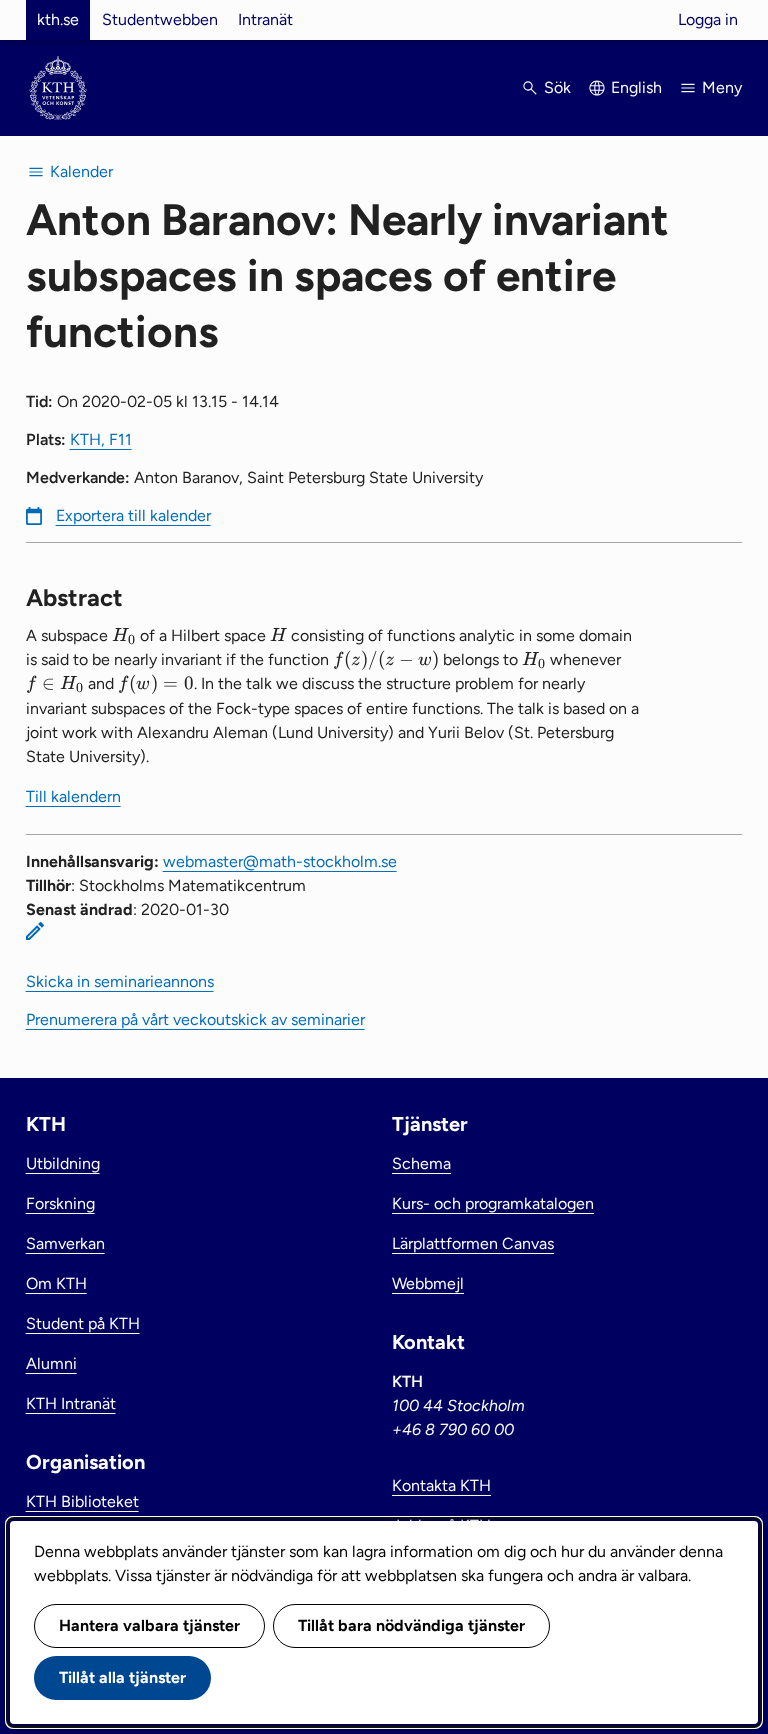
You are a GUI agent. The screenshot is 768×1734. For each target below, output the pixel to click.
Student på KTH (83, 1323)
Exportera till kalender (133, 515)
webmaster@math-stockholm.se (280, 861)
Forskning (60, 1203)
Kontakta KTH (441, 1485)
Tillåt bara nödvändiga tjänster (411, 1625)
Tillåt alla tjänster (122, 1677)
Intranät (265, 19)
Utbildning (63, 1163)
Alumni (51, 1363)
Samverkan (65, 1243)
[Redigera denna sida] (35, 931)
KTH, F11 (101, 439)
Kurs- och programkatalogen (493, 1203)
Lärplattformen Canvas (473, 1243)
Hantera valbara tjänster (149, 1625)
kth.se (58, 19)
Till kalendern (73, 796)
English (636, 87)
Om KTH (56, 1283)
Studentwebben (160, 19)
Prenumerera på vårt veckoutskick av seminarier (195, 1019)
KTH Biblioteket (82, 1501)
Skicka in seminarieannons (120, 981)
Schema (421, 1163)
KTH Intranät (71, 1403)
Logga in (708, 19)
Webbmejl (428, 1283)
